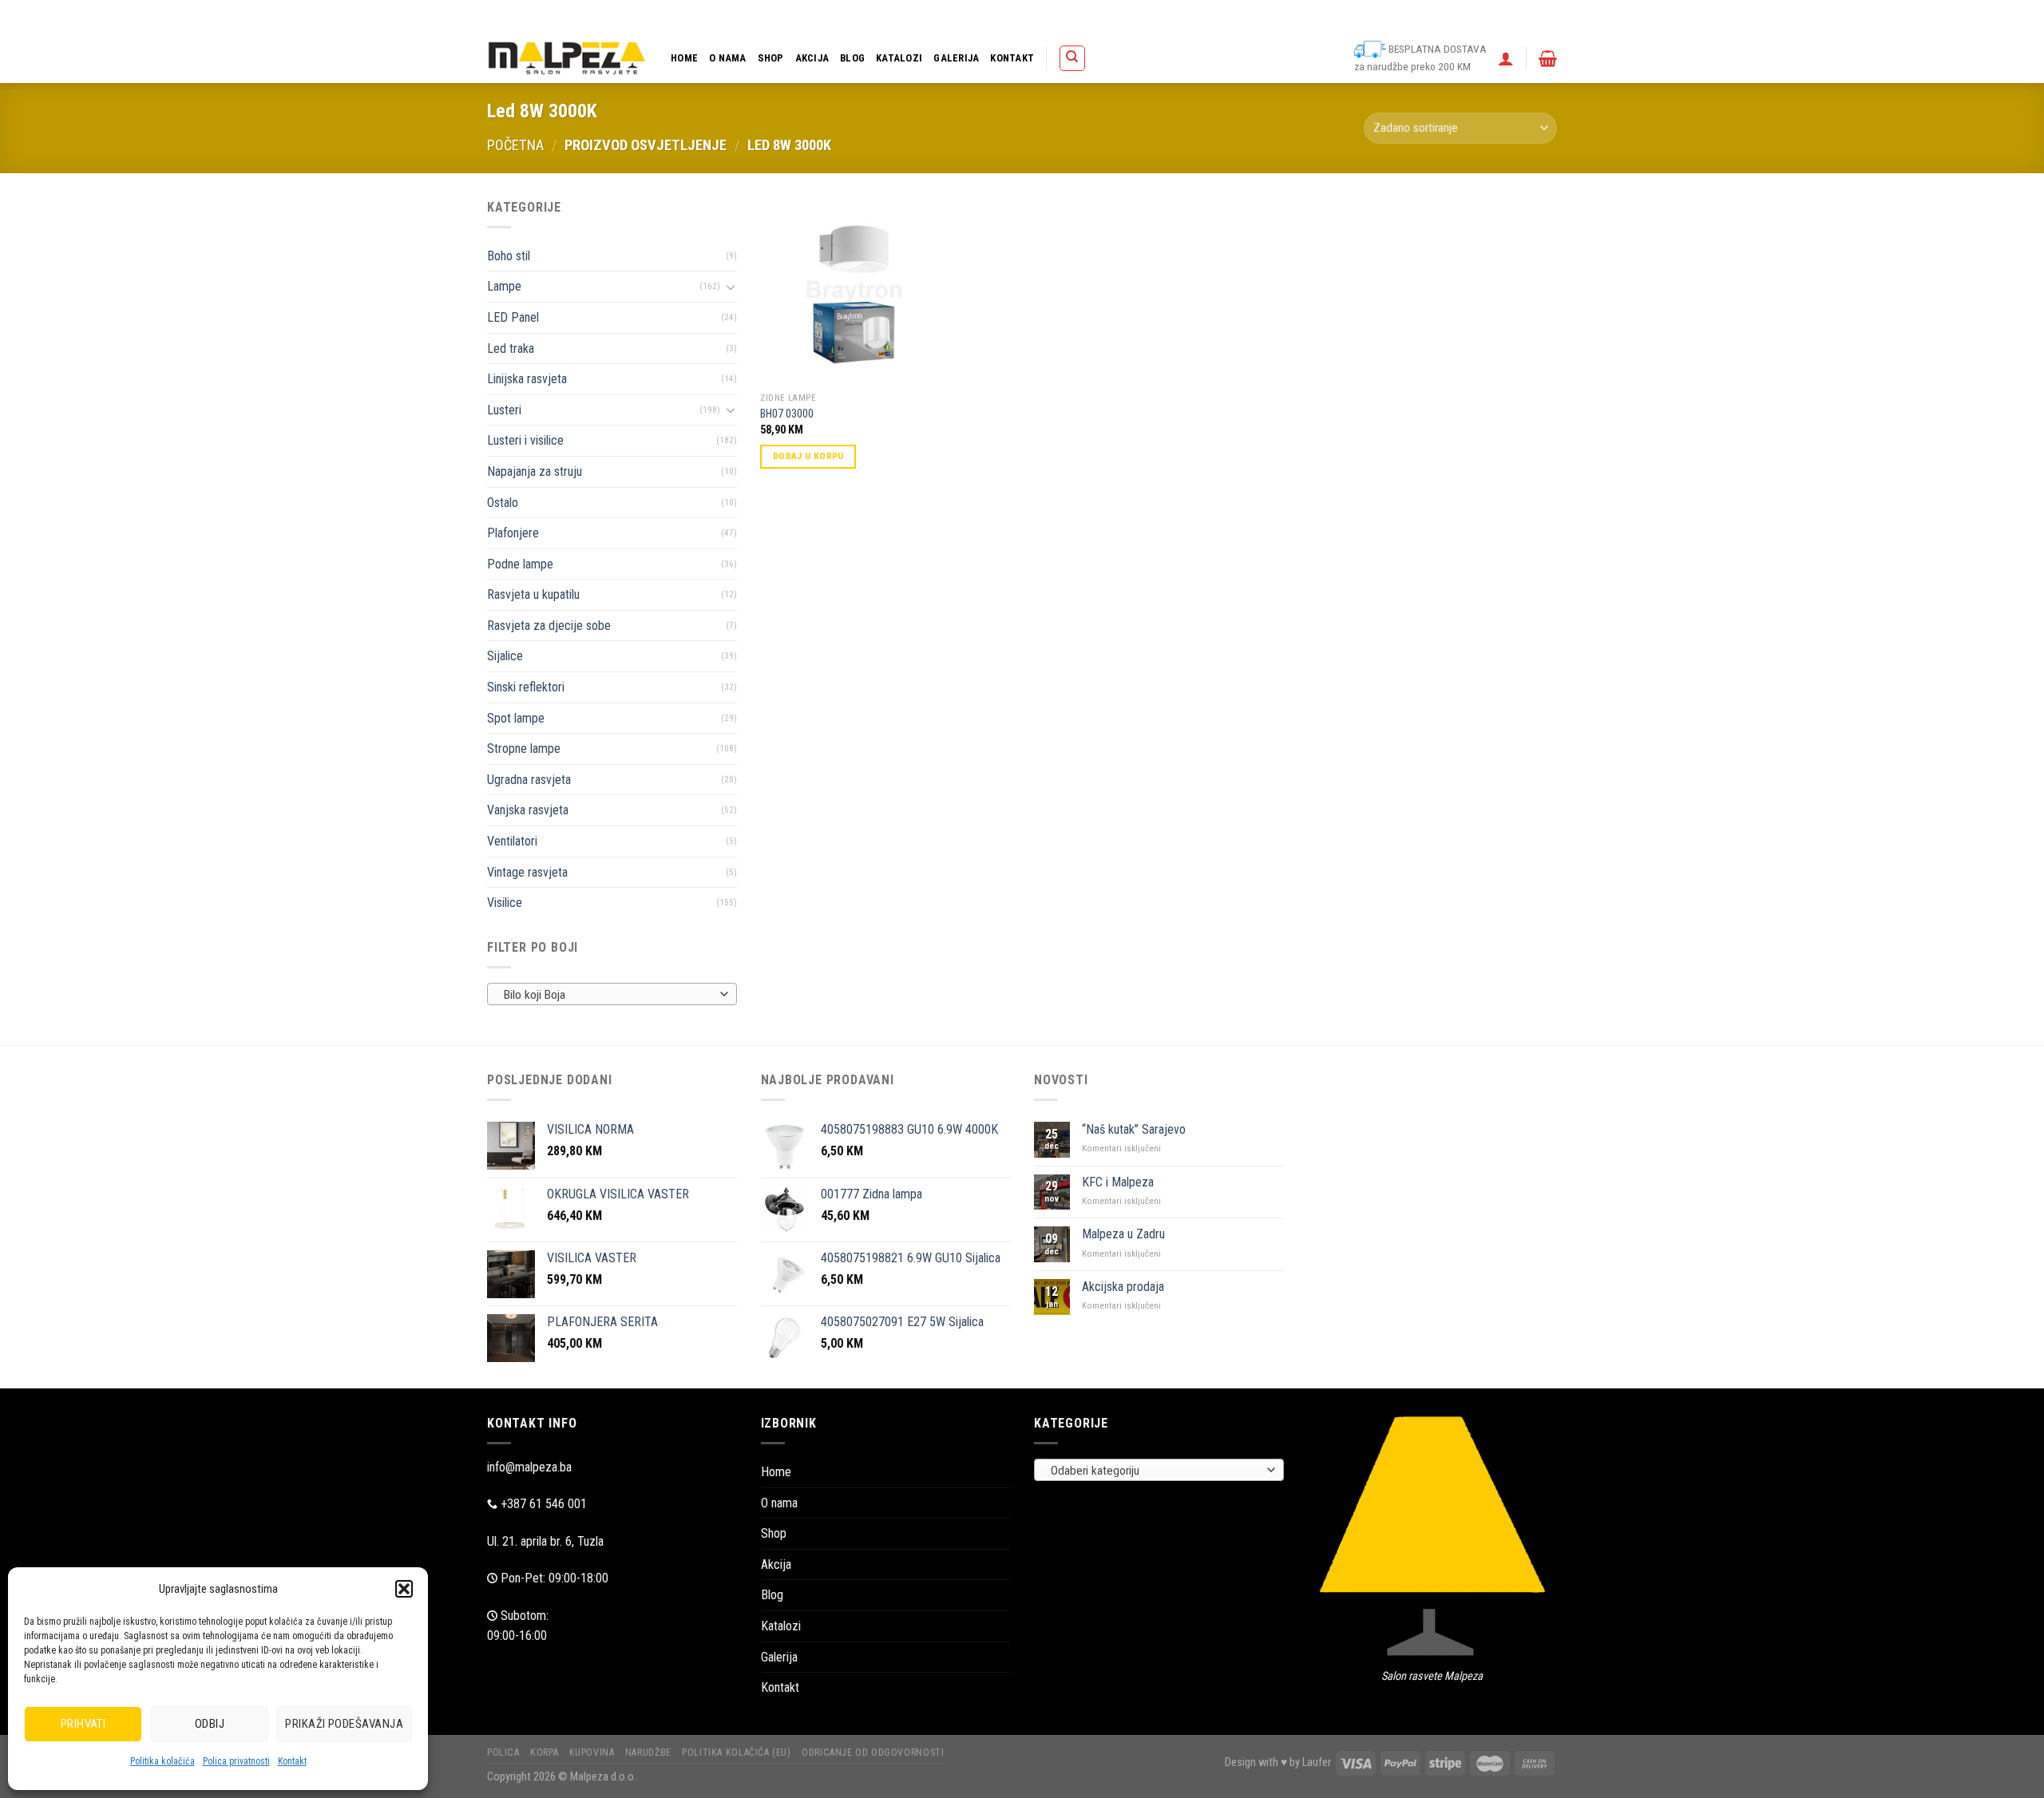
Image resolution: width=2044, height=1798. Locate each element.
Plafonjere (513, 533)
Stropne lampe (524, 749)
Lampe (504, 286)
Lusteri (504, 410)
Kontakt (292, 1761)
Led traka (511, 349)
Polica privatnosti (236, 1761)
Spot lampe (516, 718)
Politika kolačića (162, 1761)
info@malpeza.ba (529, 1467)
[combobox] (612, 994)
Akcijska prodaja (1123, 1287)
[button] (404, 1589)
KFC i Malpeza (1118, 1182)
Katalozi (899, 58)
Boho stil (509, 256)
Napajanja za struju (535, 471)
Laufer (1317, 1762)
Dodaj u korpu (808, 456)
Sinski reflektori (526, 687)
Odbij (210, 1724)
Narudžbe (1259, 16)
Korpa (1158, 16)
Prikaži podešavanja (344, 1724)
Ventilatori (512, 841)
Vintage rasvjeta (527, 872)
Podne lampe (520, 564)
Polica (1118, 16)
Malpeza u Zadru (1123, 1234)
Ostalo (503, 503)
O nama (728, 58)
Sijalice (505, 656)
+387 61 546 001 (544, 1504)
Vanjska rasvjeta (528, 810)
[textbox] (608, 995)
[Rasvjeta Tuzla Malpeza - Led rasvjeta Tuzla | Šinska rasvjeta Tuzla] (567, 58)
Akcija (812, 58)
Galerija (956, 58)
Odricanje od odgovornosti (1451, 16)
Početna (515, 145)
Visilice (505, 903)
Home (684, 58)
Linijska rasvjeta (527, 379)
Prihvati (83, 1724)
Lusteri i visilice (525, 440)
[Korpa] (1548, 58)
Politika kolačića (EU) (1337, 16)
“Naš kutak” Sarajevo (1134, 1129)
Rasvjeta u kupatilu (533, 594)
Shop (771, 58)
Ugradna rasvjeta (529, 780)
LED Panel (513, 317)
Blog (852, 58)
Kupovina (1204, 16)
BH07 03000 (787, 414)
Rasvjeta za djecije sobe (549, 626)
